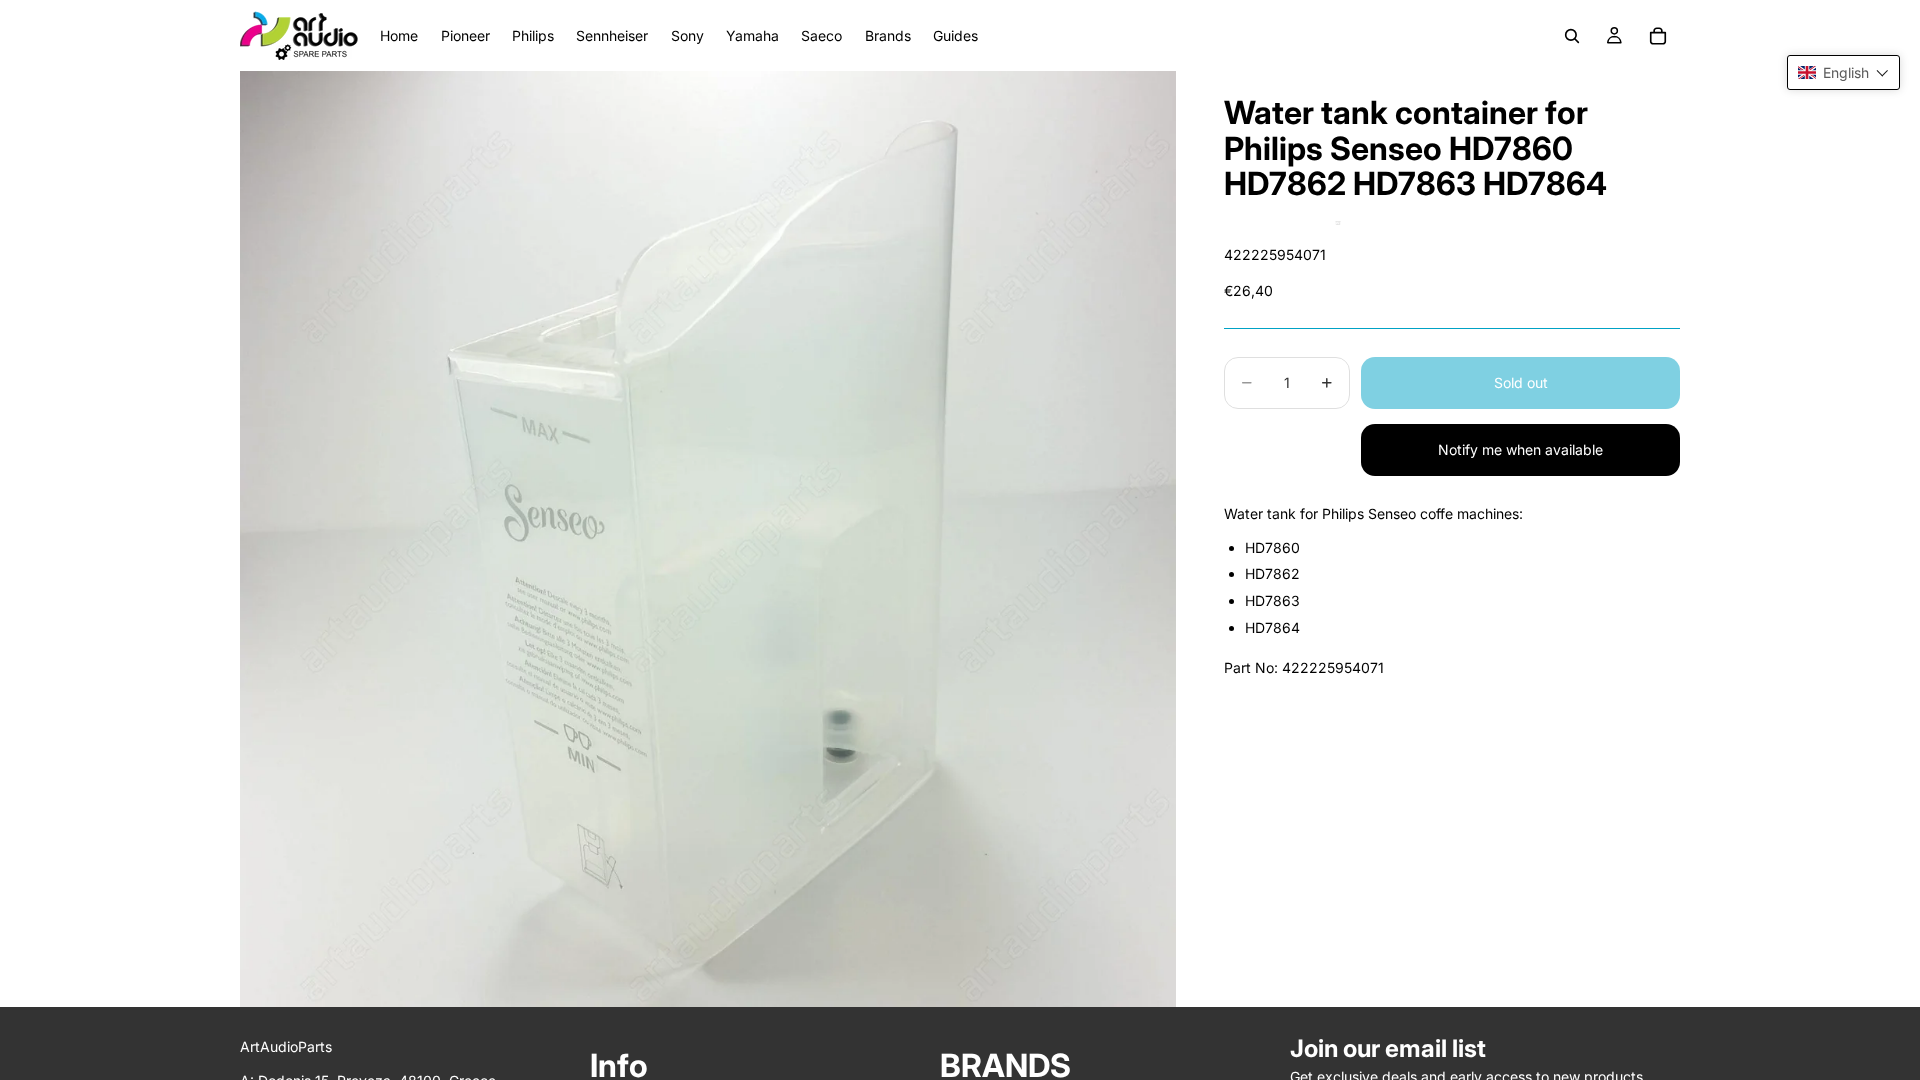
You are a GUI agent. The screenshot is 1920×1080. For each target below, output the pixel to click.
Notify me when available (1520, 449)
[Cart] (1658, 36)
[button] (1843, 72)
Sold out (1521, 382)
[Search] (1572, 36)
